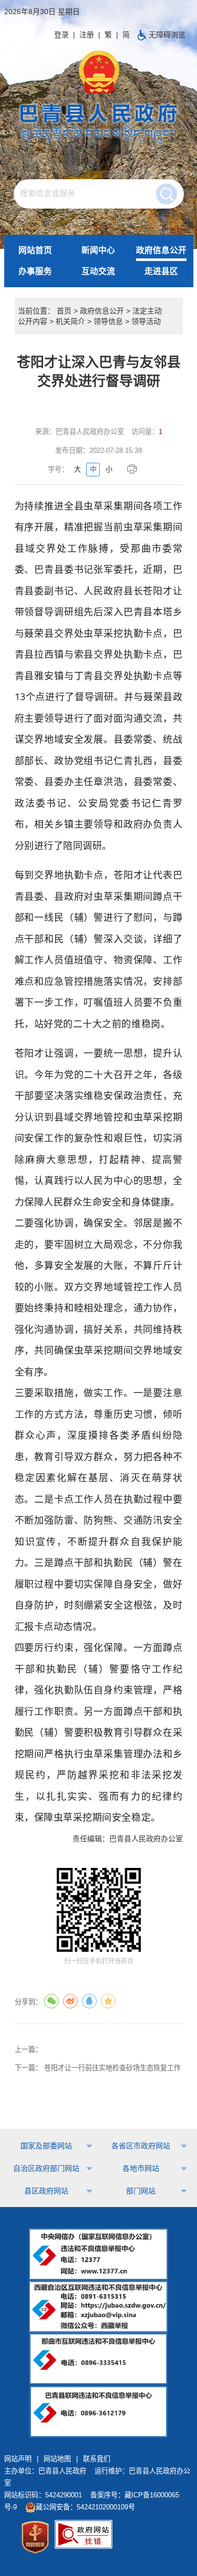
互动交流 (98, 271)
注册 (87, 35)
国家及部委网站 (46, 2146)
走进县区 (161, 271)
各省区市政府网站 (141, 2146)
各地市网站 (141, 2168)
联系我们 (97, 2459)
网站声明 (18, 2459)
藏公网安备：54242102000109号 (85, 2507)
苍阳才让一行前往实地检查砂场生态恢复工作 (112, 2068)
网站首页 (35, 250)
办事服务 (35, 271)
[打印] (133, 469)
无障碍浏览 (167, 35)
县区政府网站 (46, 2191)
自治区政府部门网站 (46, 2168)
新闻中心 (98, 250)
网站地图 (57, 2459)
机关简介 (70, 321)
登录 (61, 35)
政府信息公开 (161, 250)
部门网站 (141, 2191)
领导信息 (108, 321)
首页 (64, 311)
